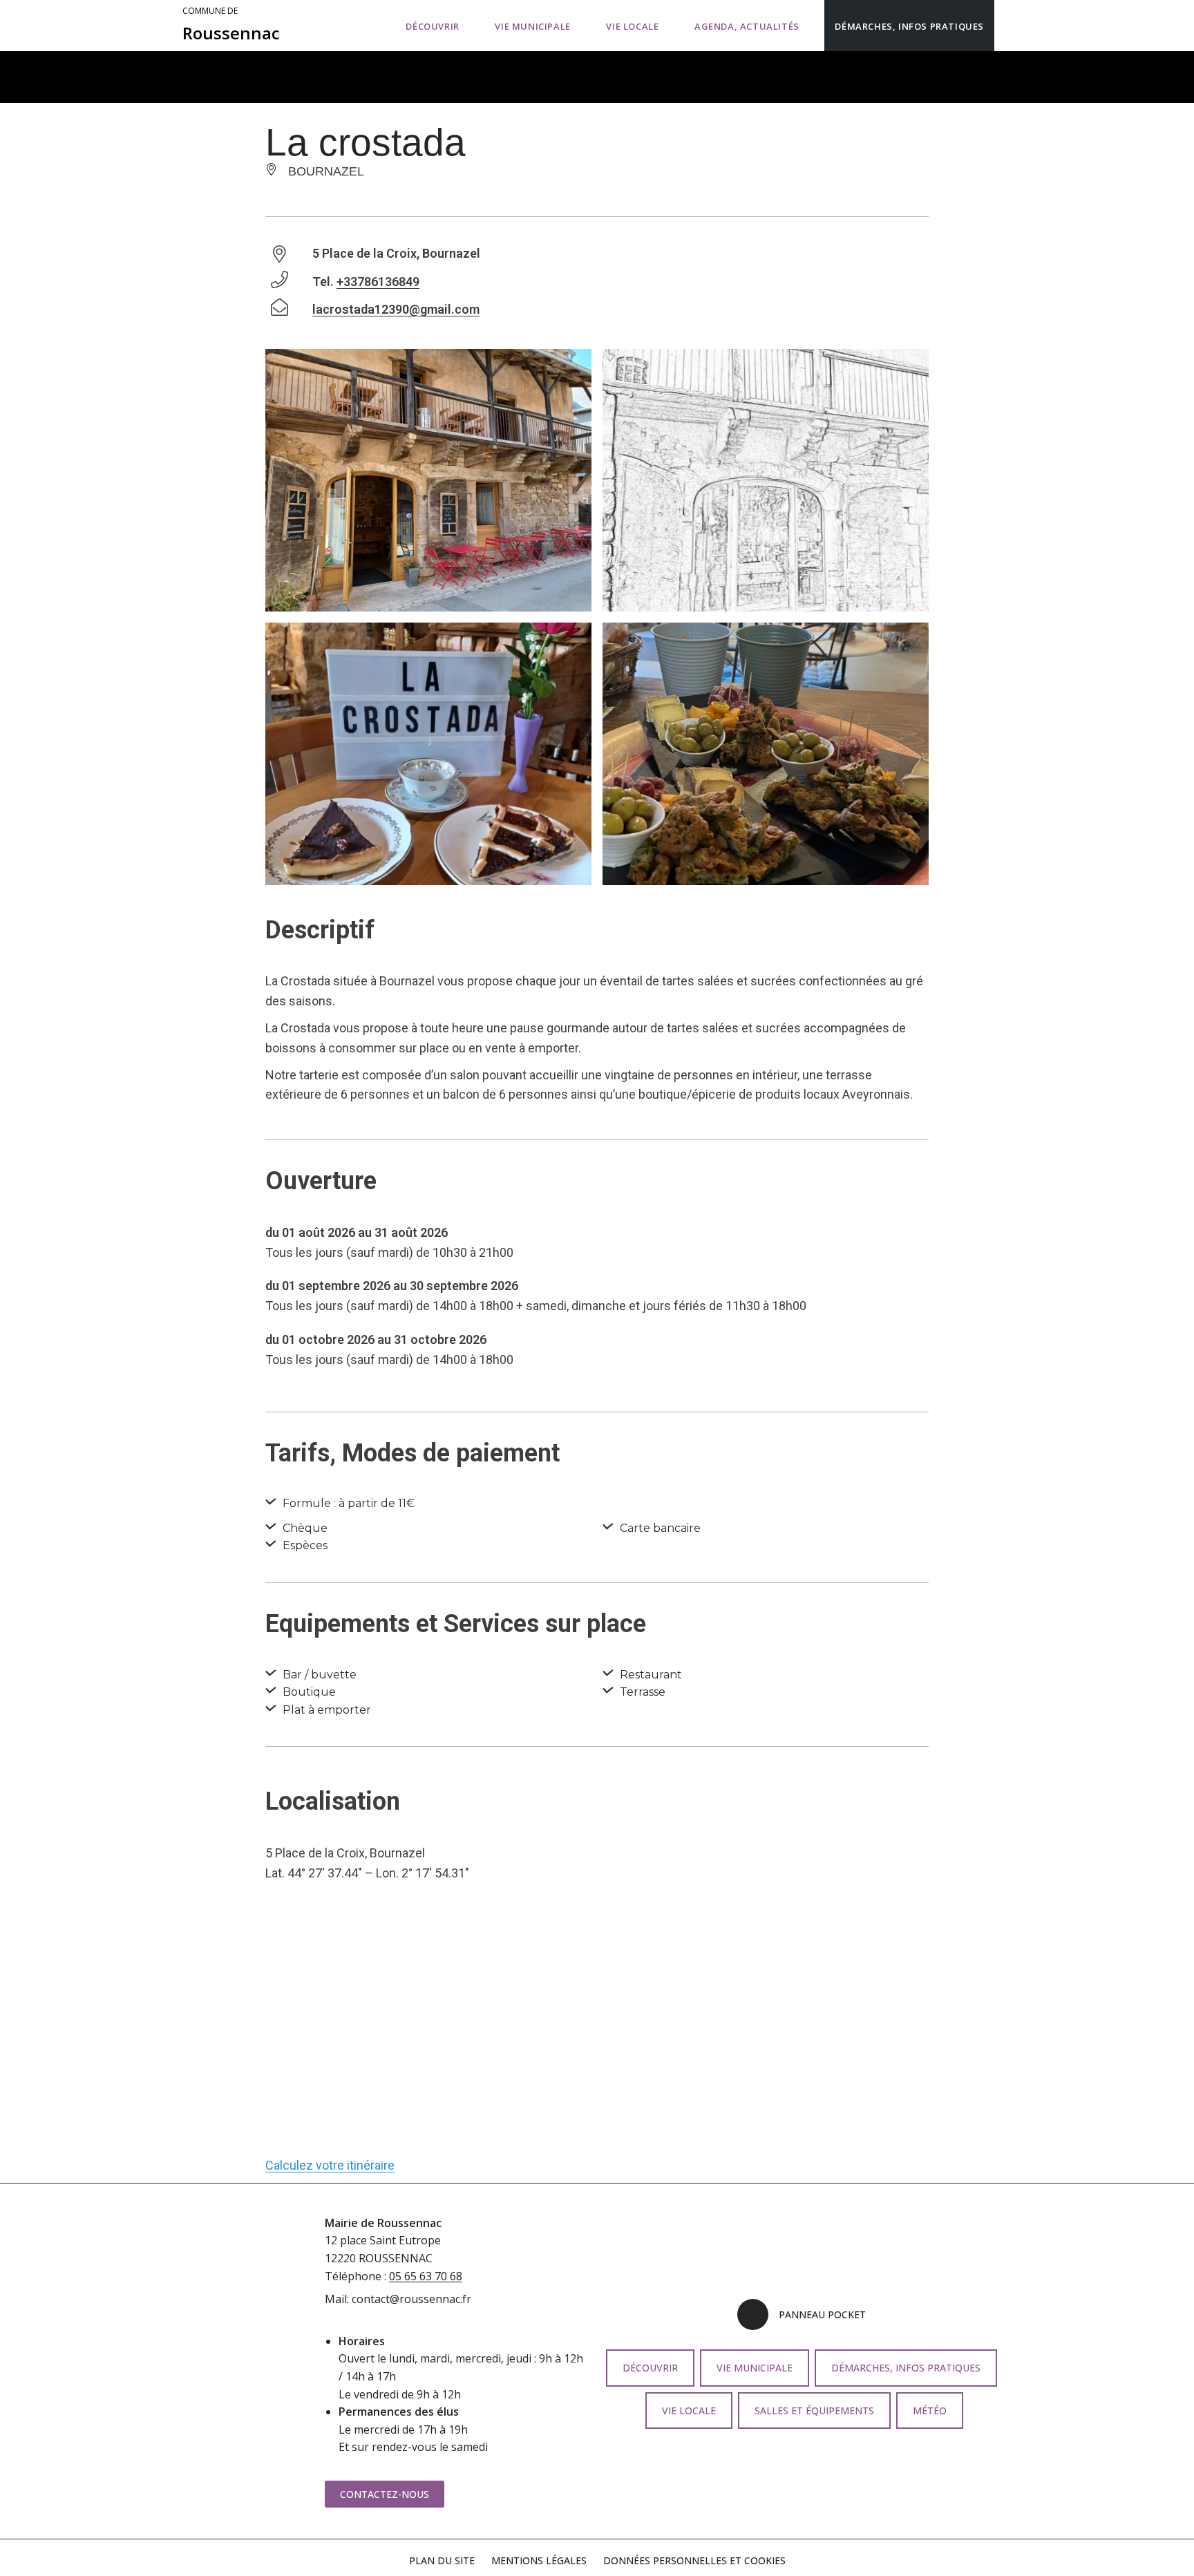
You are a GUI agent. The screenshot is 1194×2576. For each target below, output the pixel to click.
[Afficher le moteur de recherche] (1008, 26)
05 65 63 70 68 (426, 2276)
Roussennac (231, 25)
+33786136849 (378, 282)
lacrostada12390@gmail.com (396, 309)
